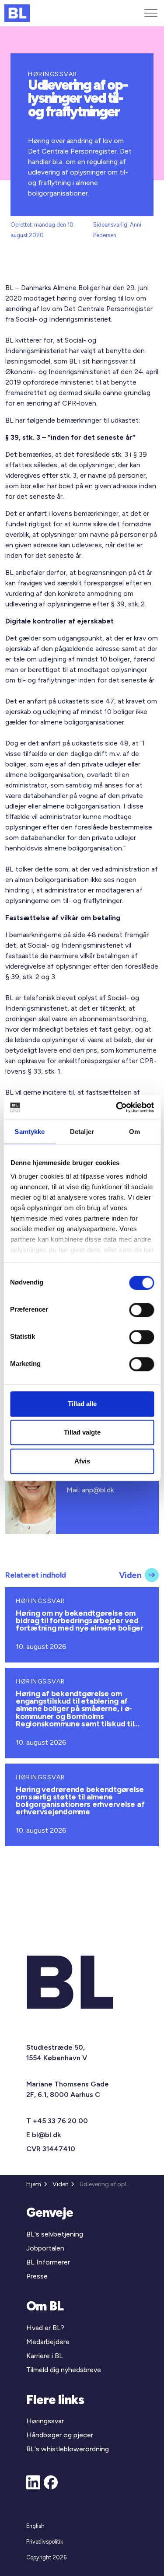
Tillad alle (82, 1404)
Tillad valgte (82, 1432)
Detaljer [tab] (82, 1132)
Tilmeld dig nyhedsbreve (64, 2370)
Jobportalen (45, 2248)
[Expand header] (151, 13)
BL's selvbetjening (55, 2234)
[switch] (141, 1310)
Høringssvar (45, 2421)
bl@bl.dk (46, 2135)
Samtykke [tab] (30, 1132)
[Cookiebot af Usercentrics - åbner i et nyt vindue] (117, 1107)
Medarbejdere (48, 2342)
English (35, 2526)
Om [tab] (134, 1132)
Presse (37, 2276)
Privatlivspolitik (45, 2542)
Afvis (82, 1461)
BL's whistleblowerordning (68, 2449)
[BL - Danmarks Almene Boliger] (17, 13)
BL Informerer (48, 2262)
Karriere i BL (45, 2356)
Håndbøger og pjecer (60, 2435)
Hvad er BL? (45, 2328)
